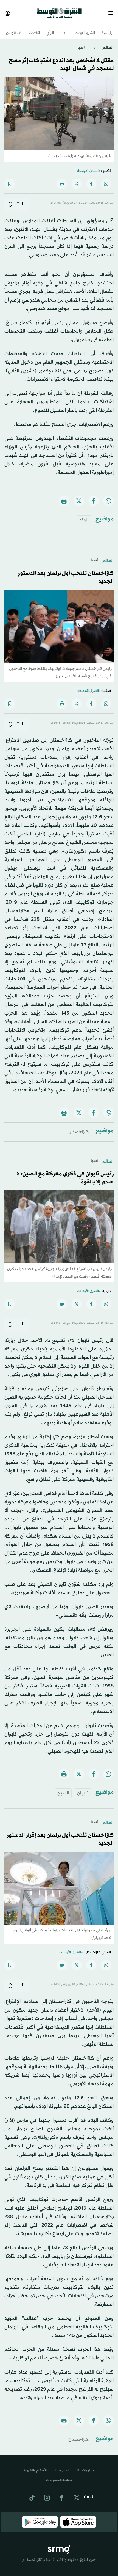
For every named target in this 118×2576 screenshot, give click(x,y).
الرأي (50, 28)
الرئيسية (108, 28)
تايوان (83, 1788)
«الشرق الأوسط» (88, 166)
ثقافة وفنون (13, 28)
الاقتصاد (34, 28)
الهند (84, 515)
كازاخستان (78, 1127)
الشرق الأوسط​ (85, 28)
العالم (64, 28)
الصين (63, 1788)
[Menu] (113, 11)
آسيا (81, 43)
